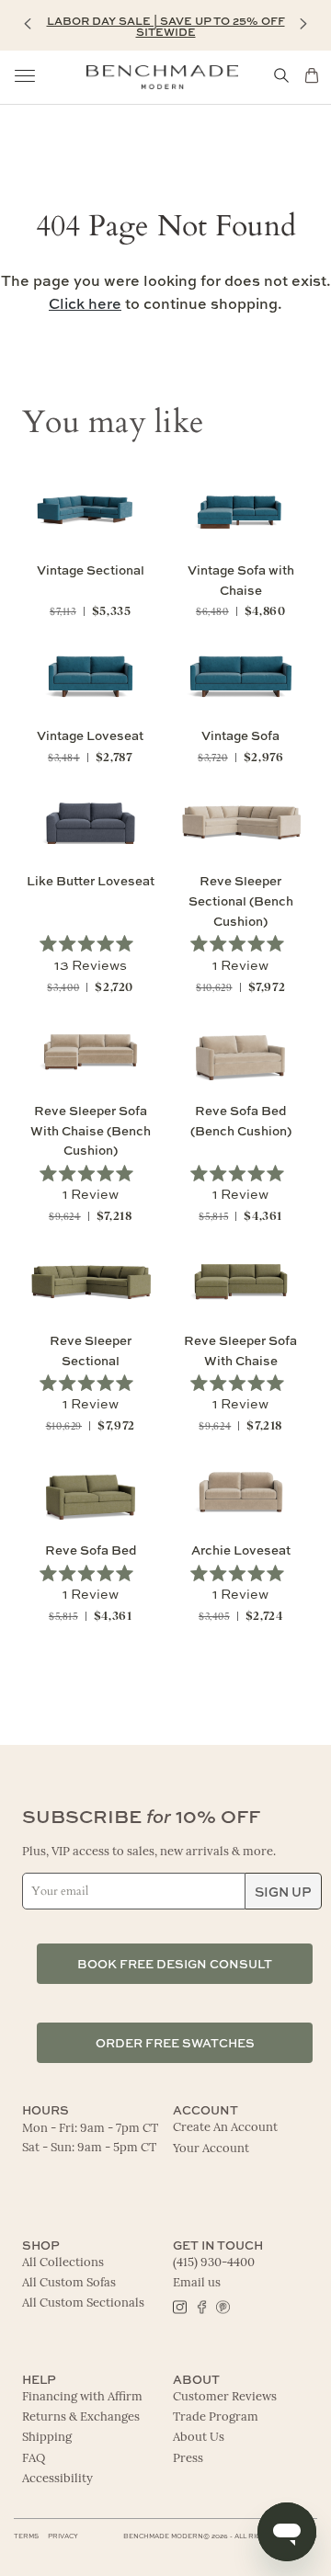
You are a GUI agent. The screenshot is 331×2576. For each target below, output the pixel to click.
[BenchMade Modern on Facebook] (201, 2306)
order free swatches (175, 2042)
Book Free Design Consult (175, 1963)
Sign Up (283, 1891)
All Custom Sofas (69, 2283)
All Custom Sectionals (83, 2303)
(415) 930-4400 (214, 2263)
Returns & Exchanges (81, 2417)
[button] (28, 24)
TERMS (26, 2536)
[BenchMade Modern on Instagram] (180, 2306)
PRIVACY (63, 2536)
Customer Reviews (225, 2397)
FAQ (34, 2459)
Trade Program (216, 2417)
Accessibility (57, 2479)
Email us (197, 2283)
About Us (199, 2438)
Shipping (47, 2438)
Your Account (211, 2149)
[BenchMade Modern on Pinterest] (222, 2306)
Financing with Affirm (82, 2397)
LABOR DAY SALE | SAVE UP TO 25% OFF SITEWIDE (166, 26)
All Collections (63, 2263)
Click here (85, 303)
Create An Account (225, 2128)
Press (188, 2459)
